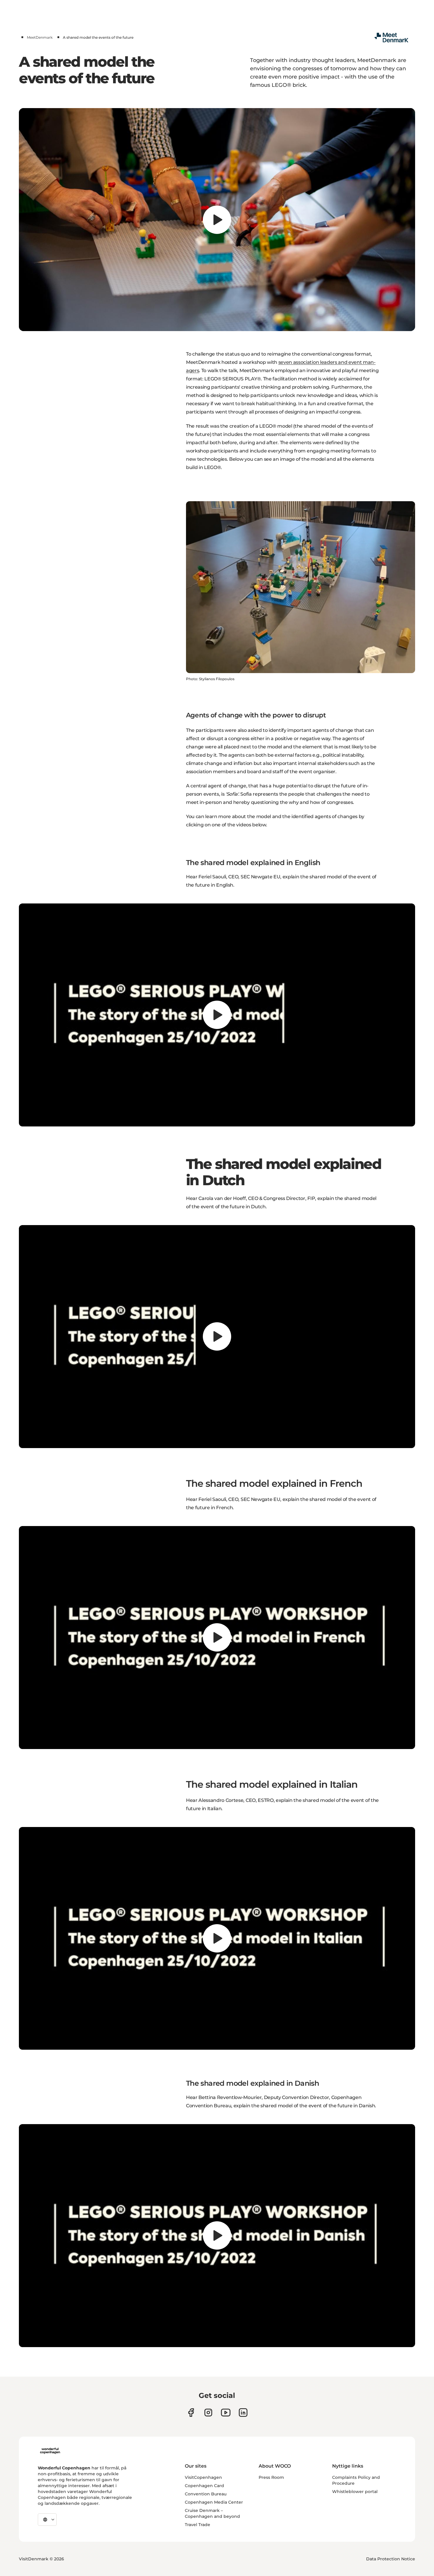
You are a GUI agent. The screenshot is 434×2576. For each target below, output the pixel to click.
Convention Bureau (206, 2494)
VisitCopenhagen (203, 2477)
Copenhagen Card (204, 2486)
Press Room (271, 2477)
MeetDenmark (40, 37)
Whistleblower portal (355, 2492)
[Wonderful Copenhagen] (50, 2451)
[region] (217, 220)
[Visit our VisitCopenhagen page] (191, 2413)
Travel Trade (198, 2525)
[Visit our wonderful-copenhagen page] (243, 2413)
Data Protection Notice (391, 2559)
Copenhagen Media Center (214, 2502)
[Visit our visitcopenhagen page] (208, 2413)
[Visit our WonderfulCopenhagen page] (226, 2413)
